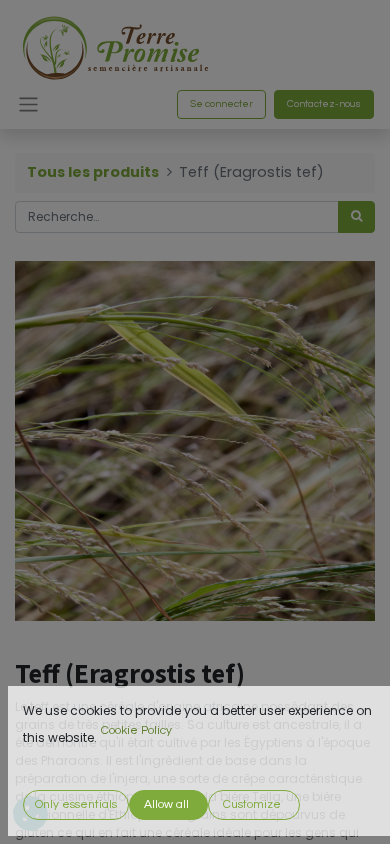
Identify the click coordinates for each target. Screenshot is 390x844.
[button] (76, 805)
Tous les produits (93, 172)
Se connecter (221, 104)
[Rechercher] (356, 217)
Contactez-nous (324, 104)
